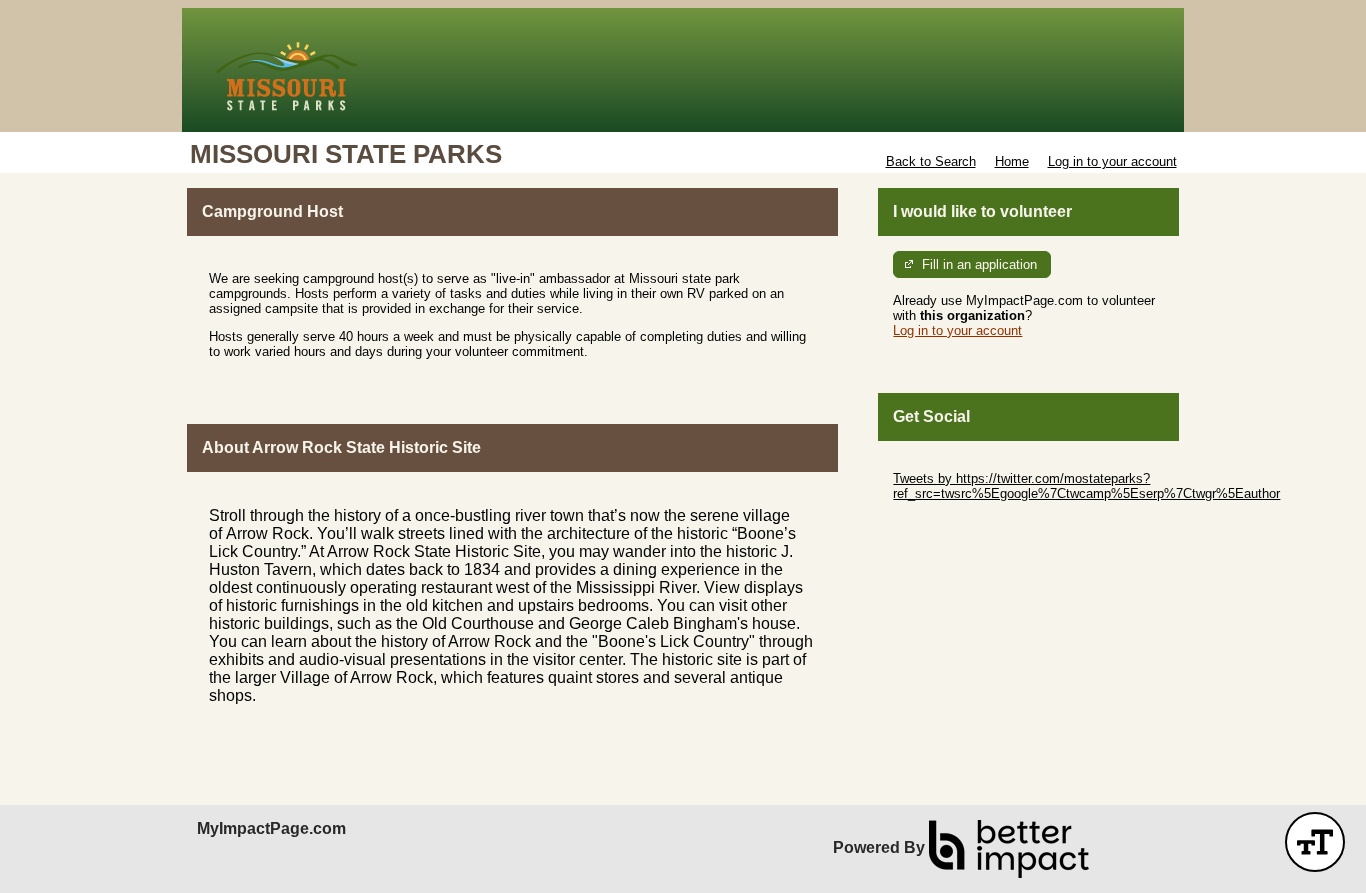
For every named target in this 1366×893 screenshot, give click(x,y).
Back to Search (931, 161)
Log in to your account (1112, 161)
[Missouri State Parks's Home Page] (683, 70)
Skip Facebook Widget (958, 523)
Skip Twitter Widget (949, 463)
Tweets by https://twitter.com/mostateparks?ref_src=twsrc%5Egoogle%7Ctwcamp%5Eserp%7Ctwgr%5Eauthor (1086, 486)
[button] (1315, 842)
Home (1012, 161)
